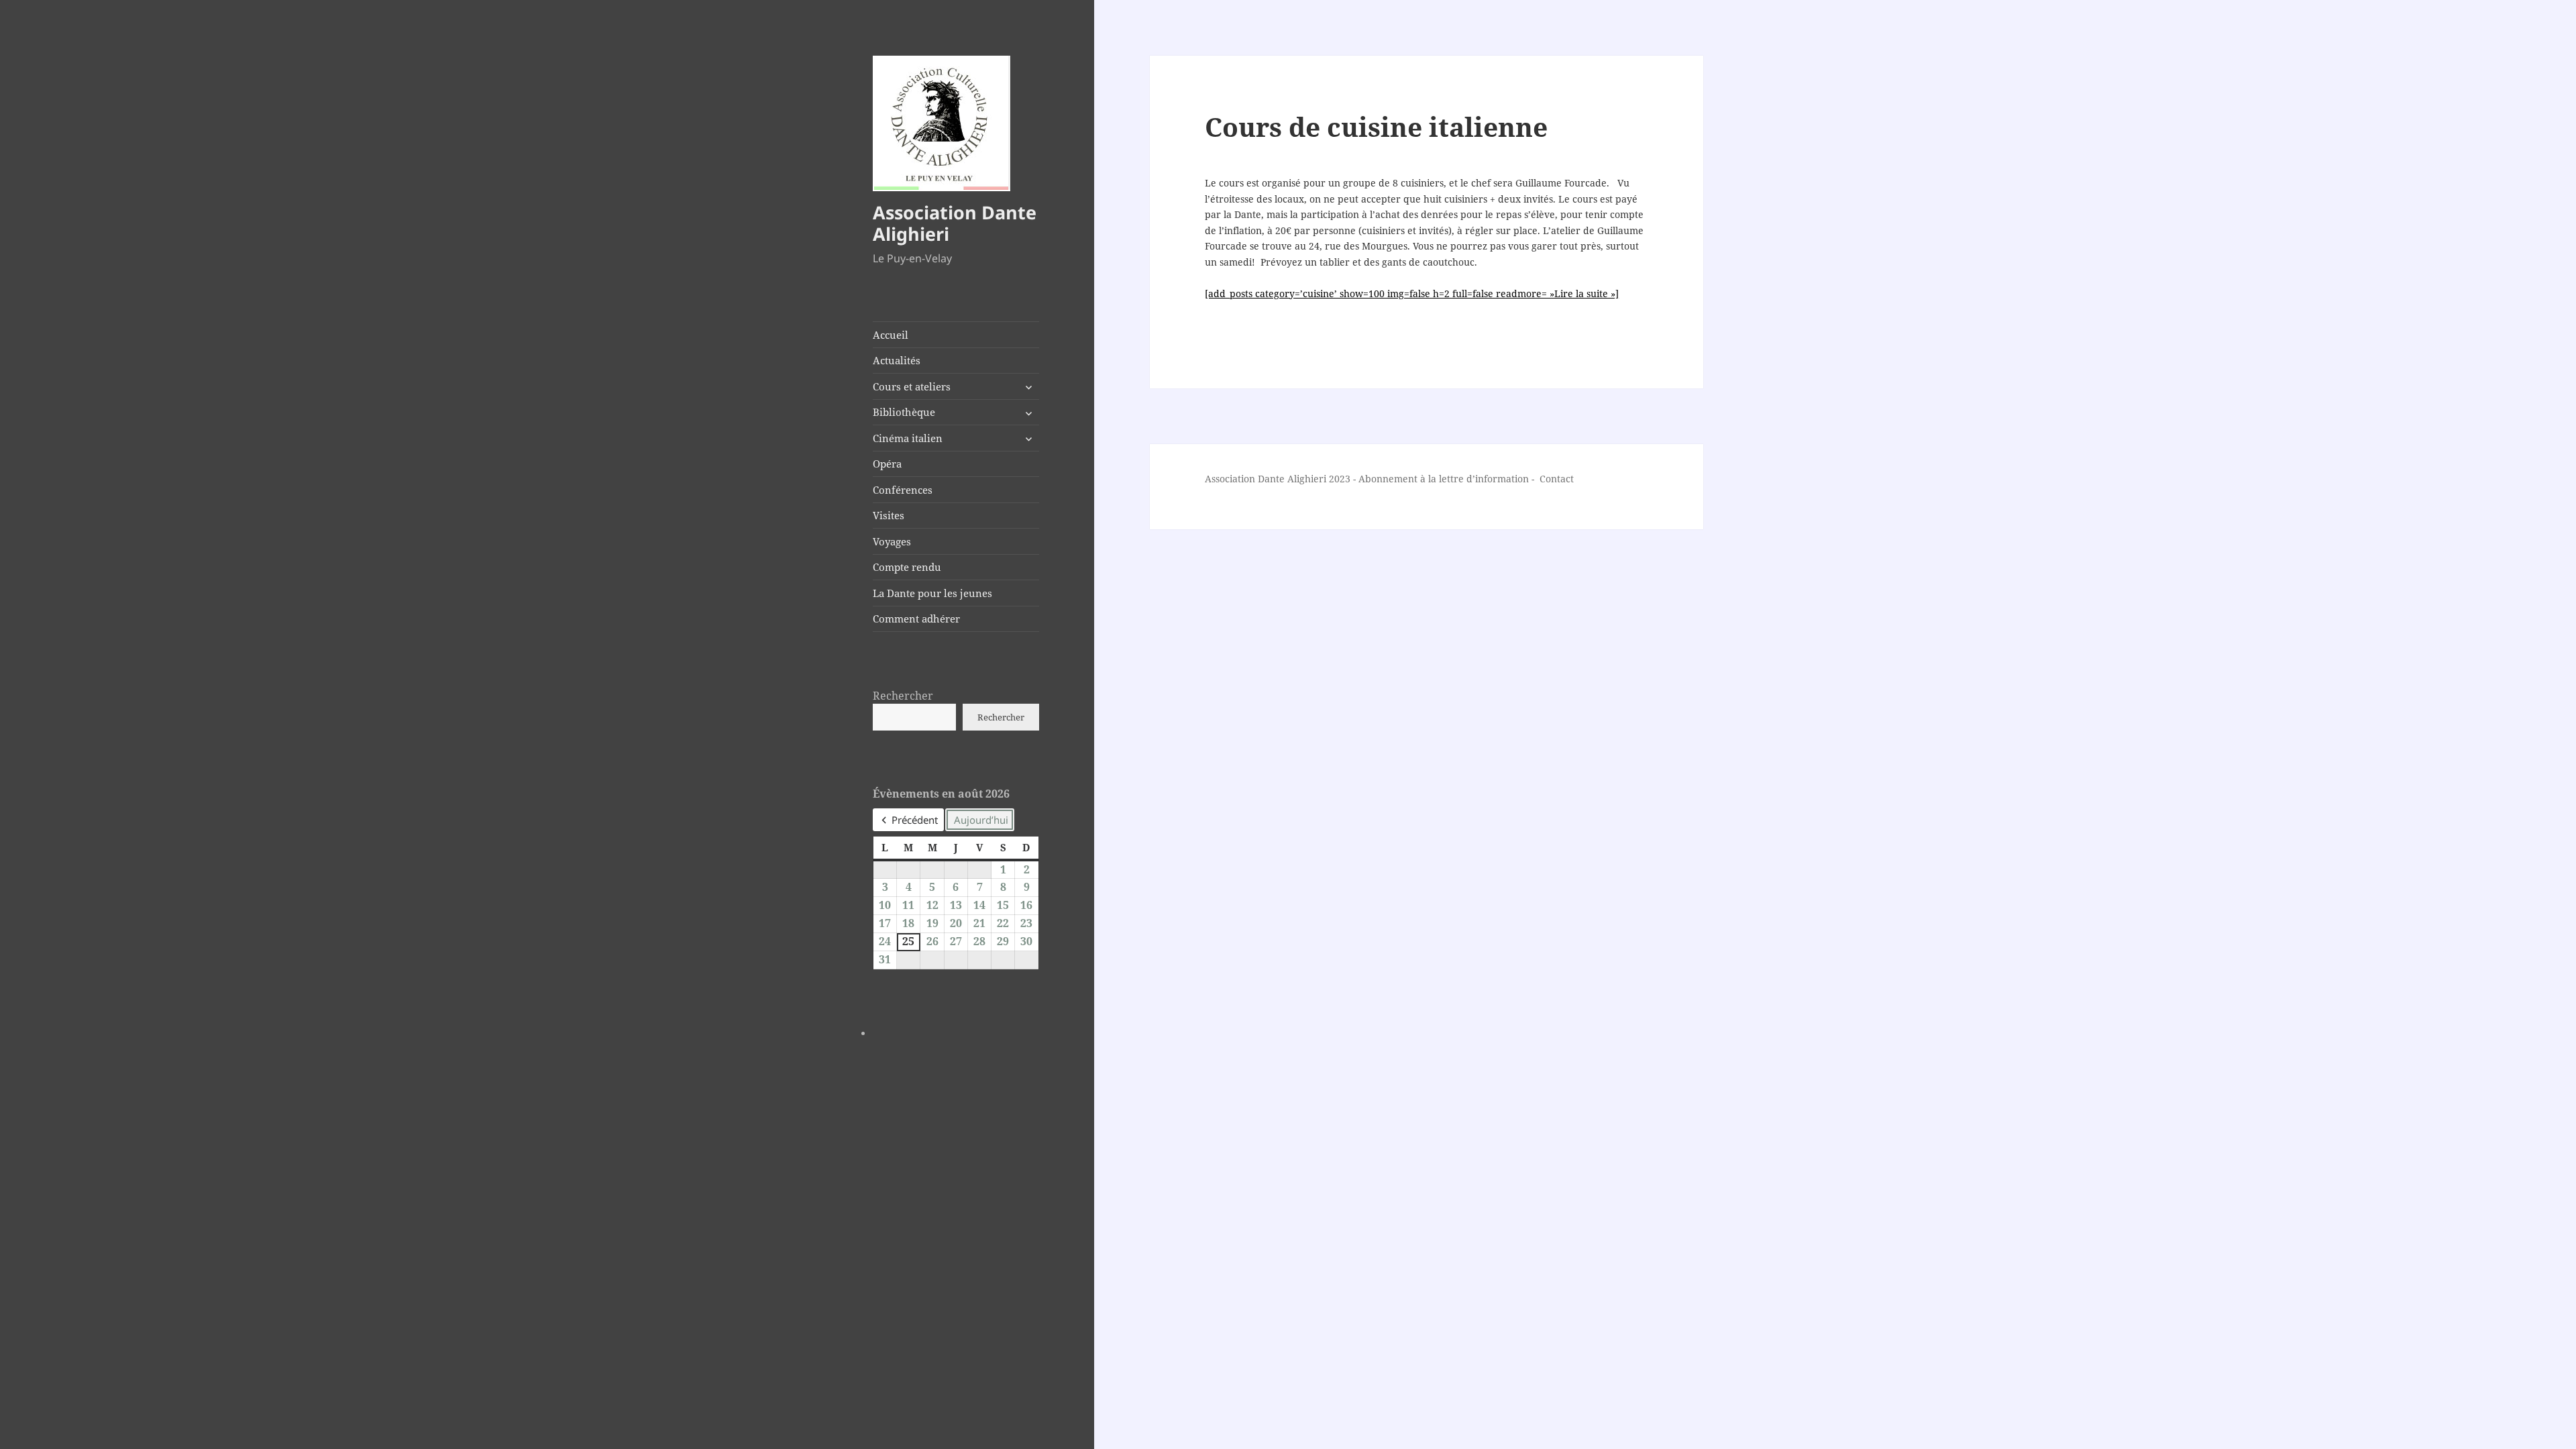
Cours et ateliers (912, 386)
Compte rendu (907, 567)
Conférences (903, 490)
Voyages (892, 541)
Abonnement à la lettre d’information (1444, 479)
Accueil (891, 335)
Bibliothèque (904, 412)
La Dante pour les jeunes (932, 593)
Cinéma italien (908, 438)
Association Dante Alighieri (955, 223)
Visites (889, 515)
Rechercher (903, 696)
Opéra (887, 464)
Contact (1557, 479)
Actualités (897, 360)
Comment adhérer (916, 619)
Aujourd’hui (981, 820)
